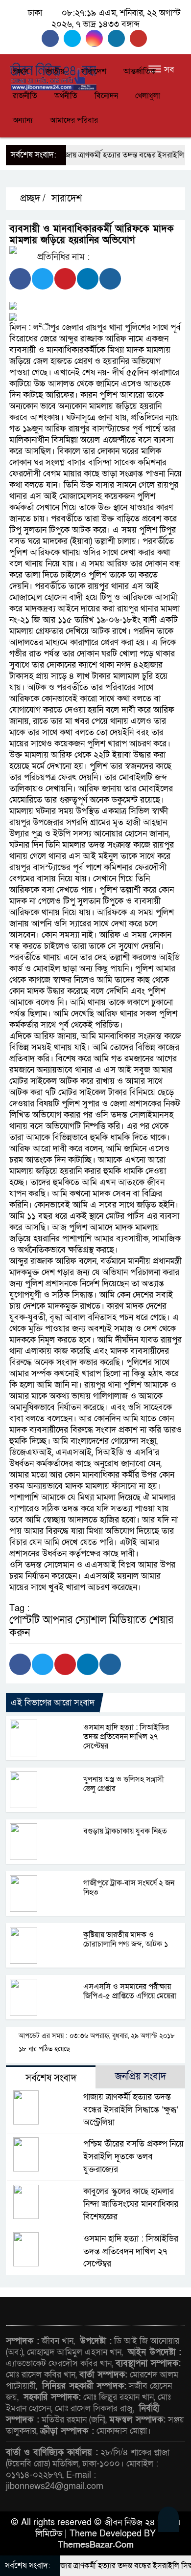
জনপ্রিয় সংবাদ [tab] (141, 2077)
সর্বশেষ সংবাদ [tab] (51, 2078)
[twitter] (75, 38)
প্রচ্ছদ (21, 71)
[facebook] (53, 38)
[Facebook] (20, 279)
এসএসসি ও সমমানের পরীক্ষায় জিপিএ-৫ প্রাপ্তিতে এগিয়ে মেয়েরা (130, 1991)
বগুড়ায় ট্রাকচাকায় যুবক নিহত (125, 1831)
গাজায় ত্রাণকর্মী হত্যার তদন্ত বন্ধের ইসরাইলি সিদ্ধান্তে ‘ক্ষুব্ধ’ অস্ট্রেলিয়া (131, 2110)
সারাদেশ (94, 71)
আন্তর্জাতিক (140, 71)
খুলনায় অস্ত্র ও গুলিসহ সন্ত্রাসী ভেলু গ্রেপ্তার (124, 1784)
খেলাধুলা (148, 96)
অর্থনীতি (66, 96)
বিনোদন (106, 96)
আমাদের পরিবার (74, 120)
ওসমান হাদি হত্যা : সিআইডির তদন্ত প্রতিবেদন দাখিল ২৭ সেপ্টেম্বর (126, 1737)
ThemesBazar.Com (96, 2545)
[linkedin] (119, 38)
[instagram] (97, 38)
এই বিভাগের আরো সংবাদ (53, 1703)
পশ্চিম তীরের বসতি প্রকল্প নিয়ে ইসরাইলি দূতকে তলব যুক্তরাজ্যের (133, 2157)
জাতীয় (55, 71)
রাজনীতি (25, 96)
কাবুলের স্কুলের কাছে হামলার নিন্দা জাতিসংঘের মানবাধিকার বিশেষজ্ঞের (131, 2204)
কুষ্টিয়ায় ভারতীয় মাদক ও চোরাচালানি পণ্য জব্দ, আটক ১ (126, 1939)
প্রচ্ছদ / (32, 199)
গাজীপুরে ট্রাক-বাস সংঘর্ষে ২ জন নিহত (129, 1888)
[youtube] (140, 38)
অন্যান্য (23, 120)
